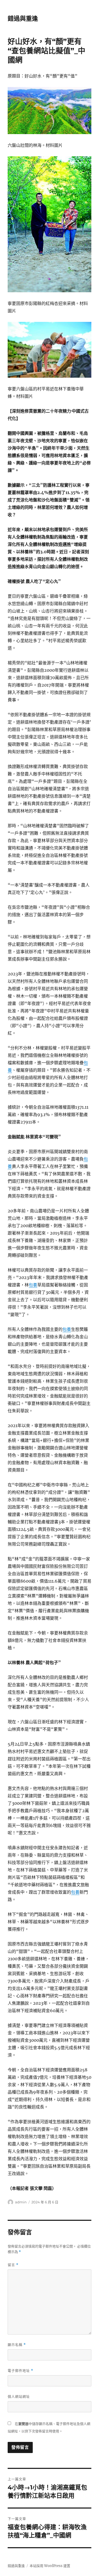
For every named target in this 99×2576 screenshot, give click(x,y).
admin (21, 2202)
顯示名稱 (17, 2345)
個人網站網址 (19, 2396)
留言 (13, 2265)
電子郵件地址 (20, 2371)
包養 (33, 1285)
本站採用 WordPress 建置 (50, 2566)
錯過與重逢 (23, 19)
